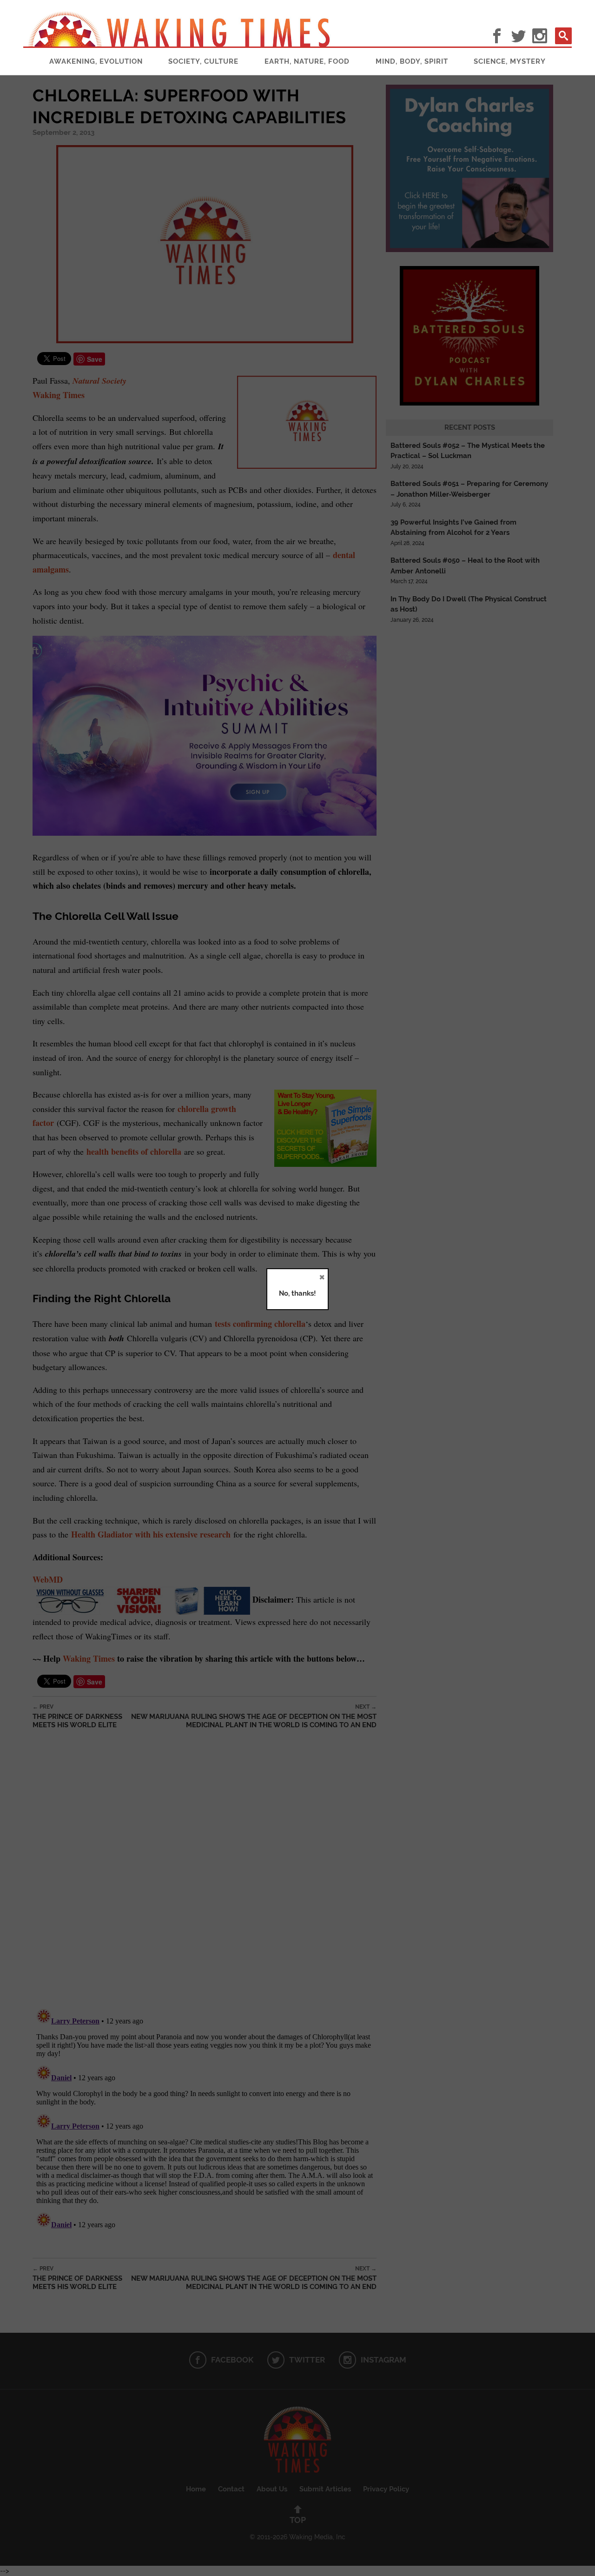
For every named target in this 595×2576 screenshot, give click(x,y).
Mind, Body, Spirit (412, 61)
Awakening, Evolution (96, 61)
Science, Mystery (510, 61)
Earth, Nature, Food (307, 61)
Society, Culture (203, 61)
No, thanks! (297, 1293)
